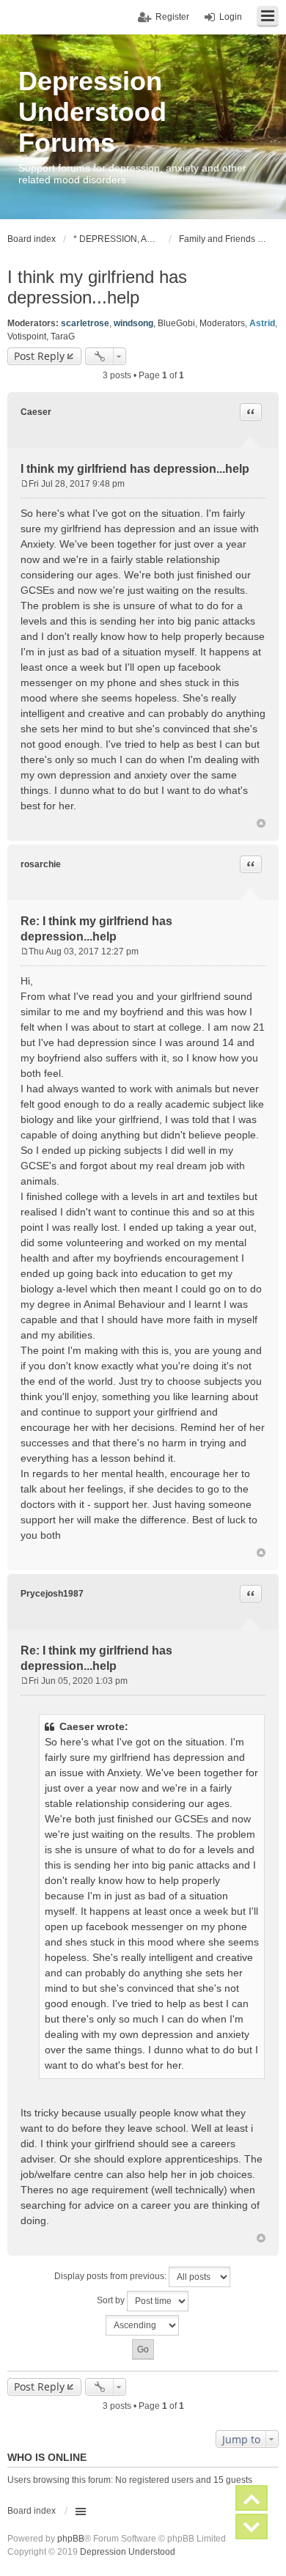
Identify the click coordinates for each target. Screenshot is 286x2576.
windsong (133, 323)
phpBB (71, 2539)
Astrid (262, 323)
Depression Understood (128, 2552)
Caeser (36, 412)
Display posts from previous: (111, 2276)
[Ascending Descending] (143, 2325)
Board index (32, 2511)
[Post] (25, 484)
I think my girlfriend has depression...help (97, 287)
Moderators (222, 323)
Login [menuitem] (231, 17)
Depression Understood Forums (92, 112)
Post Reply (39, 356)
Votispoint (27, 336)
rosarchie (41, 864)
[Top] (261, 823)
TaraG (63, 336)
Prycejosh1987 (52, 1594)
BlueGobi (176, 323)
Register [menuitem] (172, 17)
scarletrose (85, 323)
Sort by (112, 2300)
